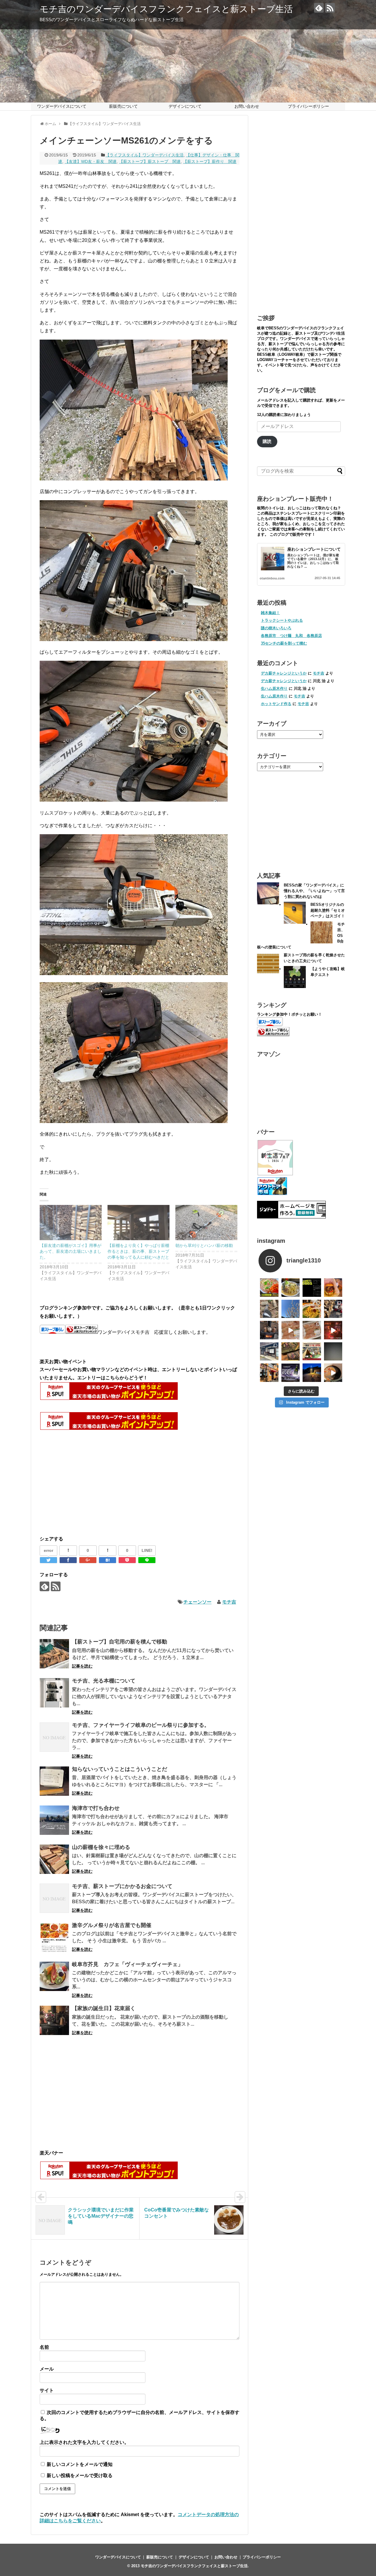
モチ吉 (229, 1602)
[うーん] (312, 1288)
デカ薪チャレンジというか (284, 673)
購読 (267, 441)
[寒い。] (269, 1330)
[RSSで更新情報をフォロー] (330, 8)
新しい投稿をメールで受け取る (80, 2475)
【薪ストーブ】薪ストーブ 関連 (150, 161)
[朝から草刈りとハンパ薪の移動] (206, 1223)
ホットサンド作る (276, 704)
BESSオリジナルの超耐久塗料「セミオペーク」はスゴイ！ (328, 910)
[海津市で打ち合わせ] (54, 1820)
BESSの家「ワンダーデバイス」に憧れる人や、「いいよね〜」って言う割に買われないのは (314, 891)
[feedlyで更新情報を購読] (319, 8)
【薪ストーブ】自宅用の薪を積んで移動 (120, 1642)
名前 (44, 2347)
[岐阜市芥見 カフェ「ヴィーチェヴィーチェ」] (54, 1976)
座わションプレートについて (314, 549)
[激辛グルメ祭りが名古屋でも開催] (54, 1937)
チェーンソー (197, 1602)
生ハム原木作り (274, 688)
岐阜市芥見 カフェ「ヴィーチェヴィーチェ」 (127, 1964)
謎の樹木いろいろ (276, 628)
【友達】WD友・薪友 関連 (91, 161)
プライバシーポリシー (308, 106)
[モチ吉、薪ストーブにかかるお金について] (54, 1898)
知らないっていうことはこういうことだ (120, 1769)
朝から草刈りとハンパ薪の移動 (204, 1245)
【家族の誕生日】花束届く (104, 2008)
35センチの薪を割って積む (284, 643)
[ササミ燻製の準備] (312, 1330)
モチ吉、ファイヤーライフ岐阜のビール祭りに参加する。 (141, 1725)
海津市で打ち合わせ (96, 1808)
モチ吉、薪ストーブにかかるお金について (122, 1886)
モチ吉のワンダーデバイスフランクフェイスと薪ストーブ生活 (166, 9)
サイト (47, 2390)
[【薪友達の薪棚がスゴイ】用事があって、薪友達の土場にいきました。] (71, 1223)
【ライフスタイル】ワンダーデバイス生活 (145, 155)
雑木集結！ (270, 613)
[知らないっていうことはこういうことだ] (54, 1781)
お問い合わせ (247, 106)
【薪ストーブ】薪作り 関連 (210, 161)
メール (47, 2369)
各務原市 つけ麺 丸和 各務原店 (291, 636)
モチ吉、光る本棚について (104, 1681)
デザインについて (185, 106)
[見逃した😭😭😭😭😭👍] (269, 1288)
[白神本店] (291, 1288)
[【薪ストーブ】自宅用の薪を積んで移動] (54, 1654)
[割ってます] (333, 1309)
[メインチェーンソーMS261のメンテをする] (108, 1560)
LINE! (147, 1550)
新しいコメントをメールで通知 (80, 2464)
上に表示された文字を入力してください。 (84, 2442)
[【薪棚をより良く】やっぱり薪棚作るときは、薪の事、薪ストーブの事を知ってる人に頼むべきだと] (139, 1223)
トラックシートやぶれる (282, 620)
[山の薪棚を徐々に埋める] (54, 1859)
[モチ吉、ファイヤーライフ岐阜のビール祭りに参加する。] (54, 1737)
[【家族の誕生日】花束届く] (54, 2020)
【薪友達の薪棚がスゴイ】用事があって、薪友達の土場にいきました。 (70, 1251)
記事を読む (82, 1666)
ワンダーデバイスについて (62, 106)
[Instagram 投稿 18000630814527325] (291, 1330)
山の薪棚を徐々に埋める (101, 1847)
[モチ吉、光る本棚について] (54, 1693)
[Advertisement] (89, 1483)
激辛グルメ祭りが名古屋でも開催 (112, 1925)
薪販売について (123, 106)
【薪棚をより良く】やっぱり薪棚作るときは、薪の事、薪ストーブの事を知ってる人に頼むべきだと (138, 1251)
